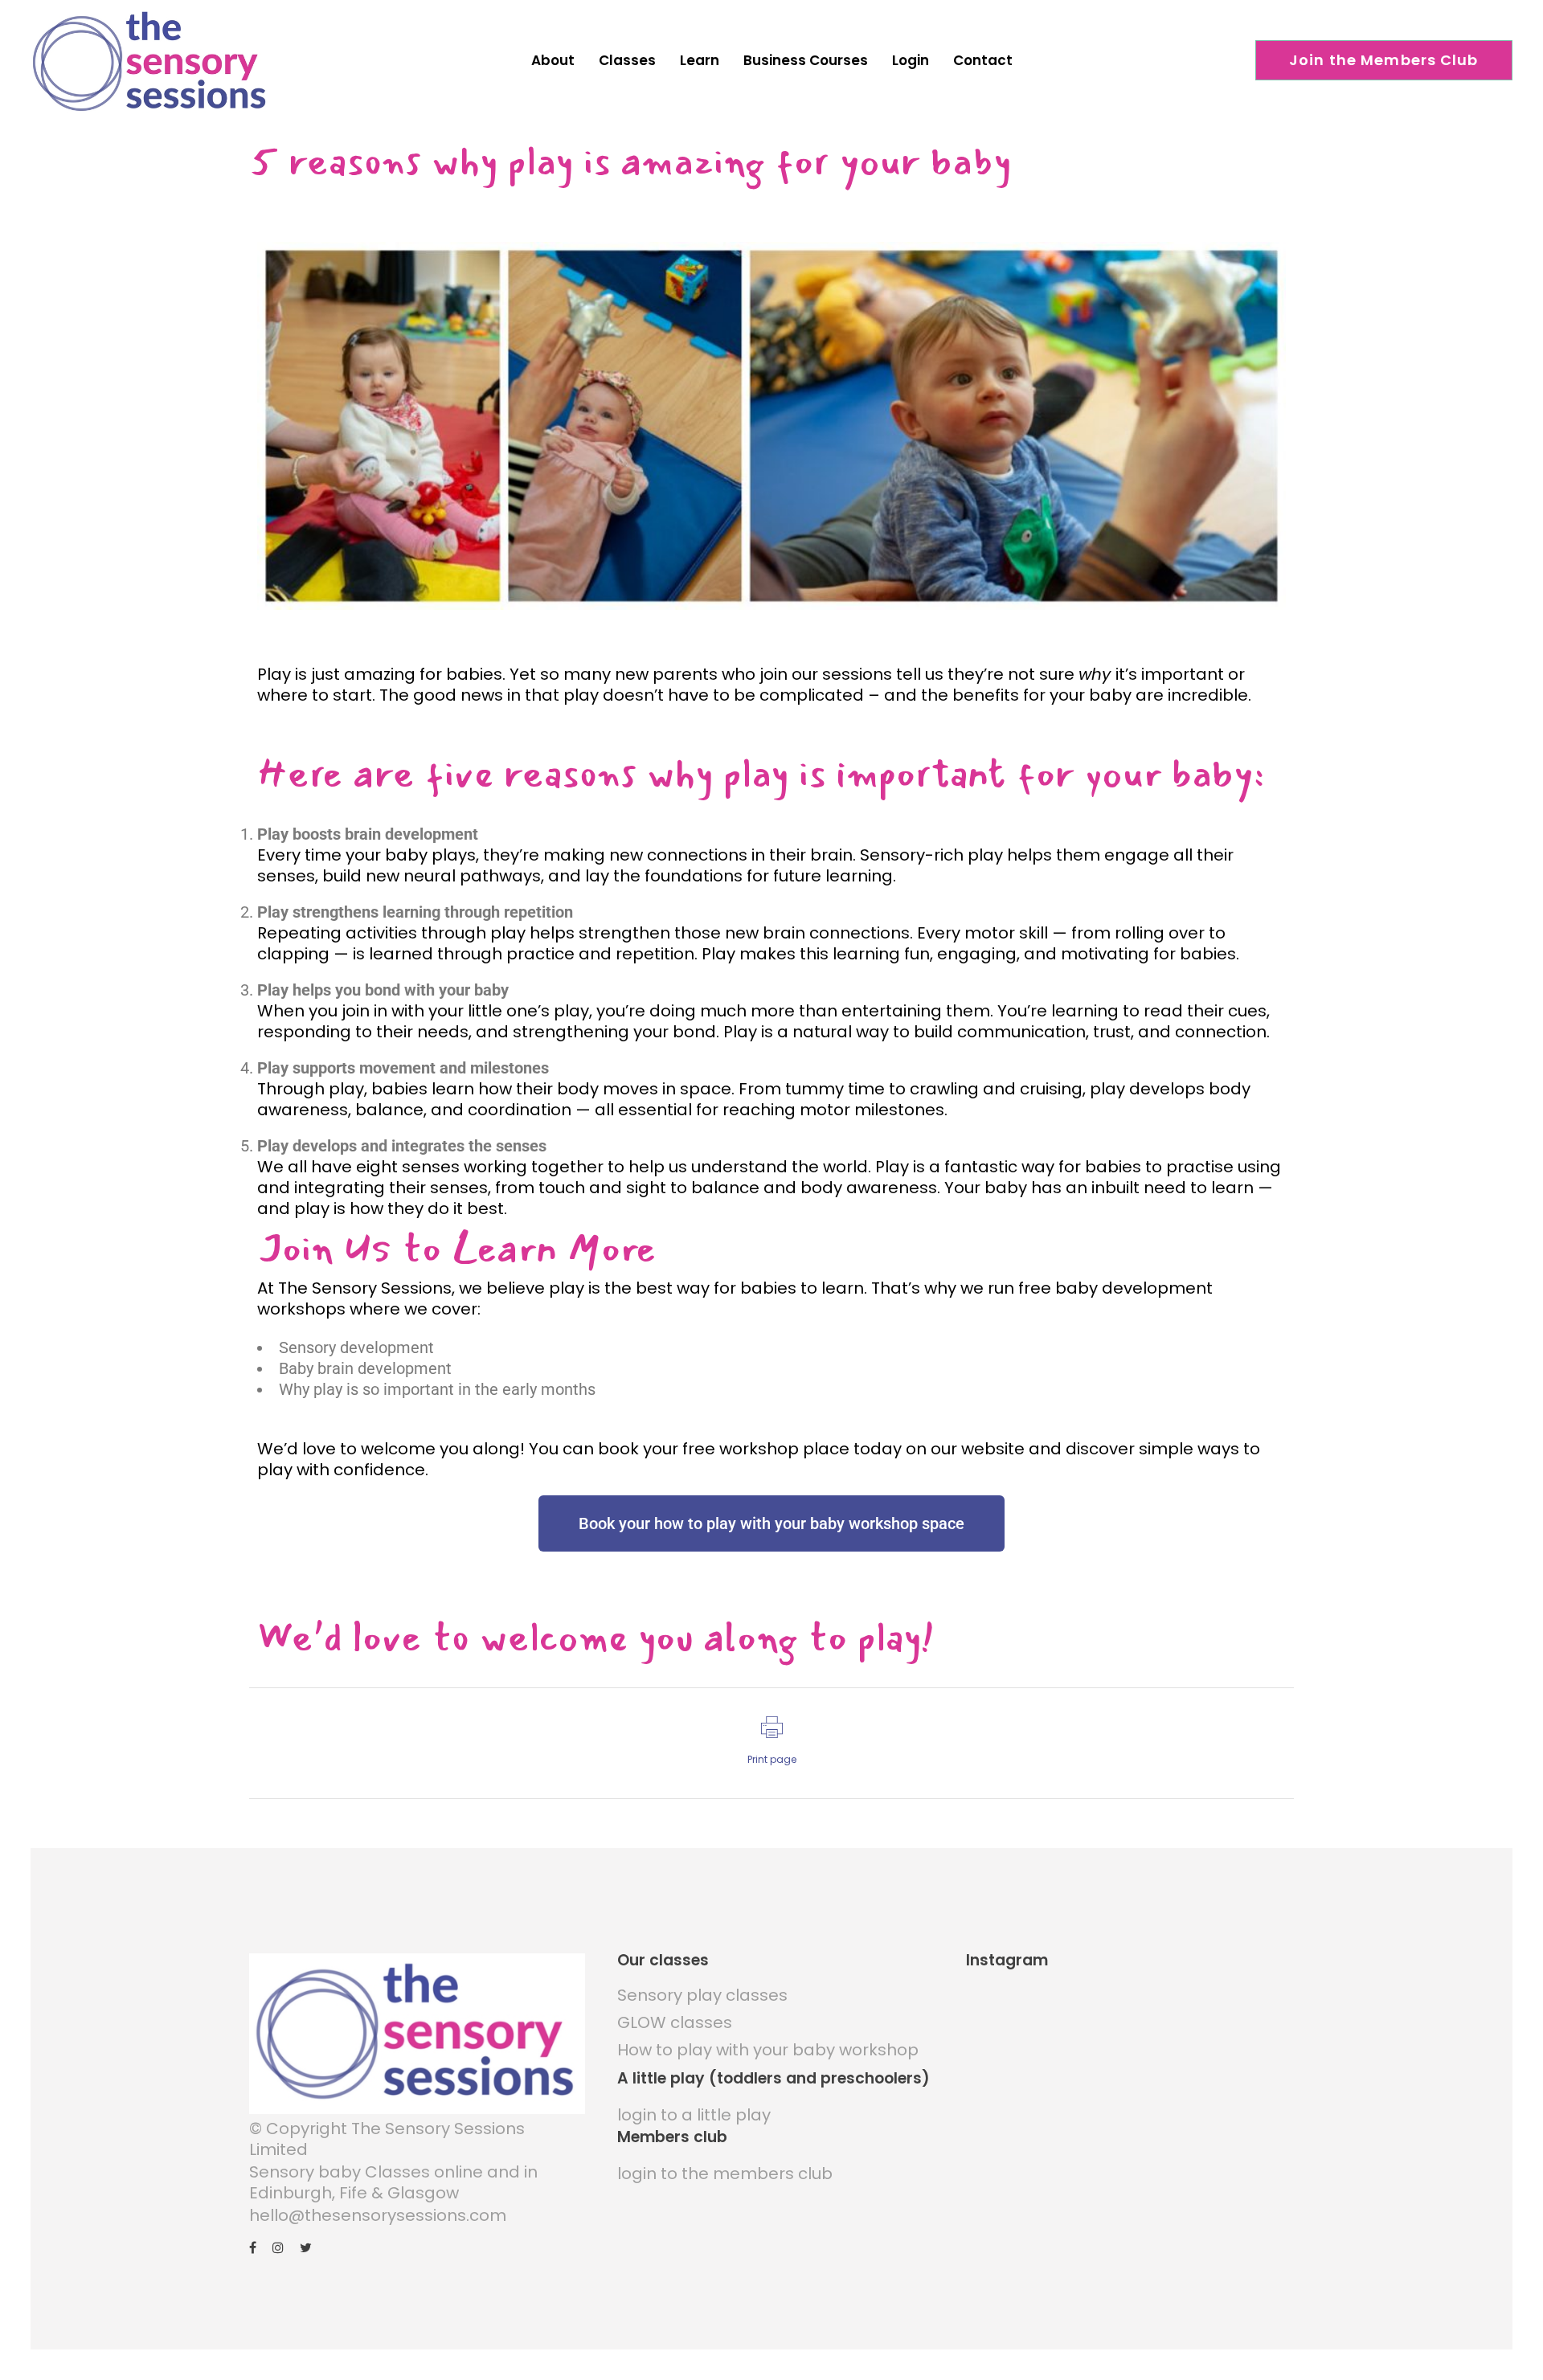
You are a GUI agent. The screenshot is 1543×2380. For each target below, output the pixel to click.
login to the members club (725, 2173)
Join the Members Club (1384, 60)
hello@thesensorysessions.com (378, 2215)
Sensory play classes (702, 1995)
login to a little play (694, 2115)
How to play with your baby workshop (768, 2050)
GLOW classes (675, 2022)
